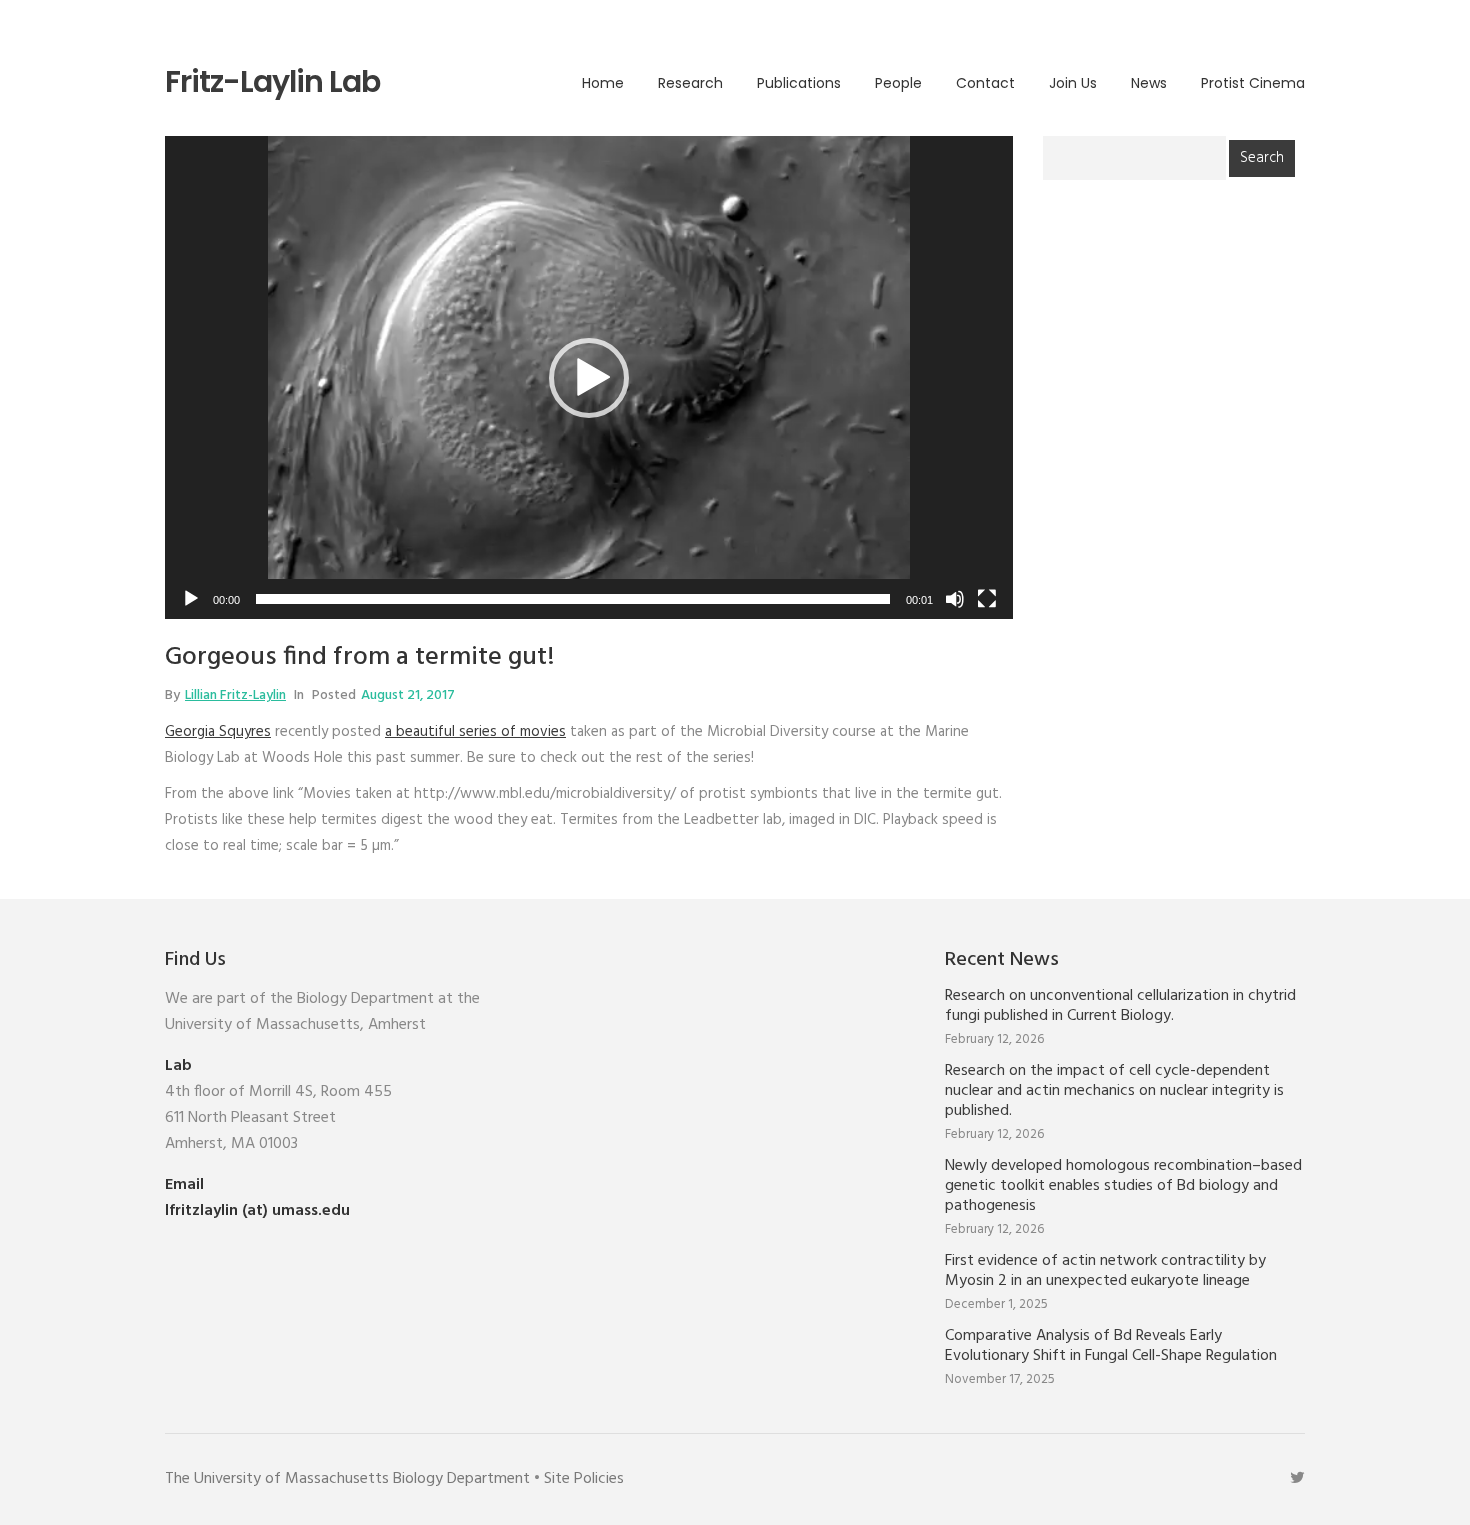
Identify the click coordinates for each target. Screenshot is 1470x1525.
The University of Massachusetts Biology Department (347, 1479)
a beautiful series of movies (475, 732)
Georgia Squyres (218, 732)
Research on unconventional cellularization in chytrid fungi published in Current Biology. (1120, 1006)
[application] (589, 377)
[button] (589, 378)
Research (690, 83)
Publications (799, 83)
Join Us (1073, 83)
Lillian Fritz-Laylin (235, 695)
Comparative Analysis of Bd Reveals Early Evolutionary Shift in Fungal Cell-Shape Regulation (1111, 1346)
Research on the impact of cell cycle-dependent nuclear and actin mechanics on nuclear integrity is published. (1114, 1091)
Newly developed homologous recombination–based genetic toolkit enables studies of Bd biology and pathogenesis (1123, 1186)
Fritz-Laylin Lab (272, 82)
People (898, 83)
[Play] (191, 599)
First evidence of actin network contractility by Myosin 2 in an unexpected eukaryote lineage (1105, 1271)
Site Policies (584, 1479)
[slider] (573, 599)
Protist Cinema (1253, 83)
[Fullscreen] (987, 599)
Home (603, 83)
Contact (985, 83)
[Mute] (955, 599)
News (1149, 83)
